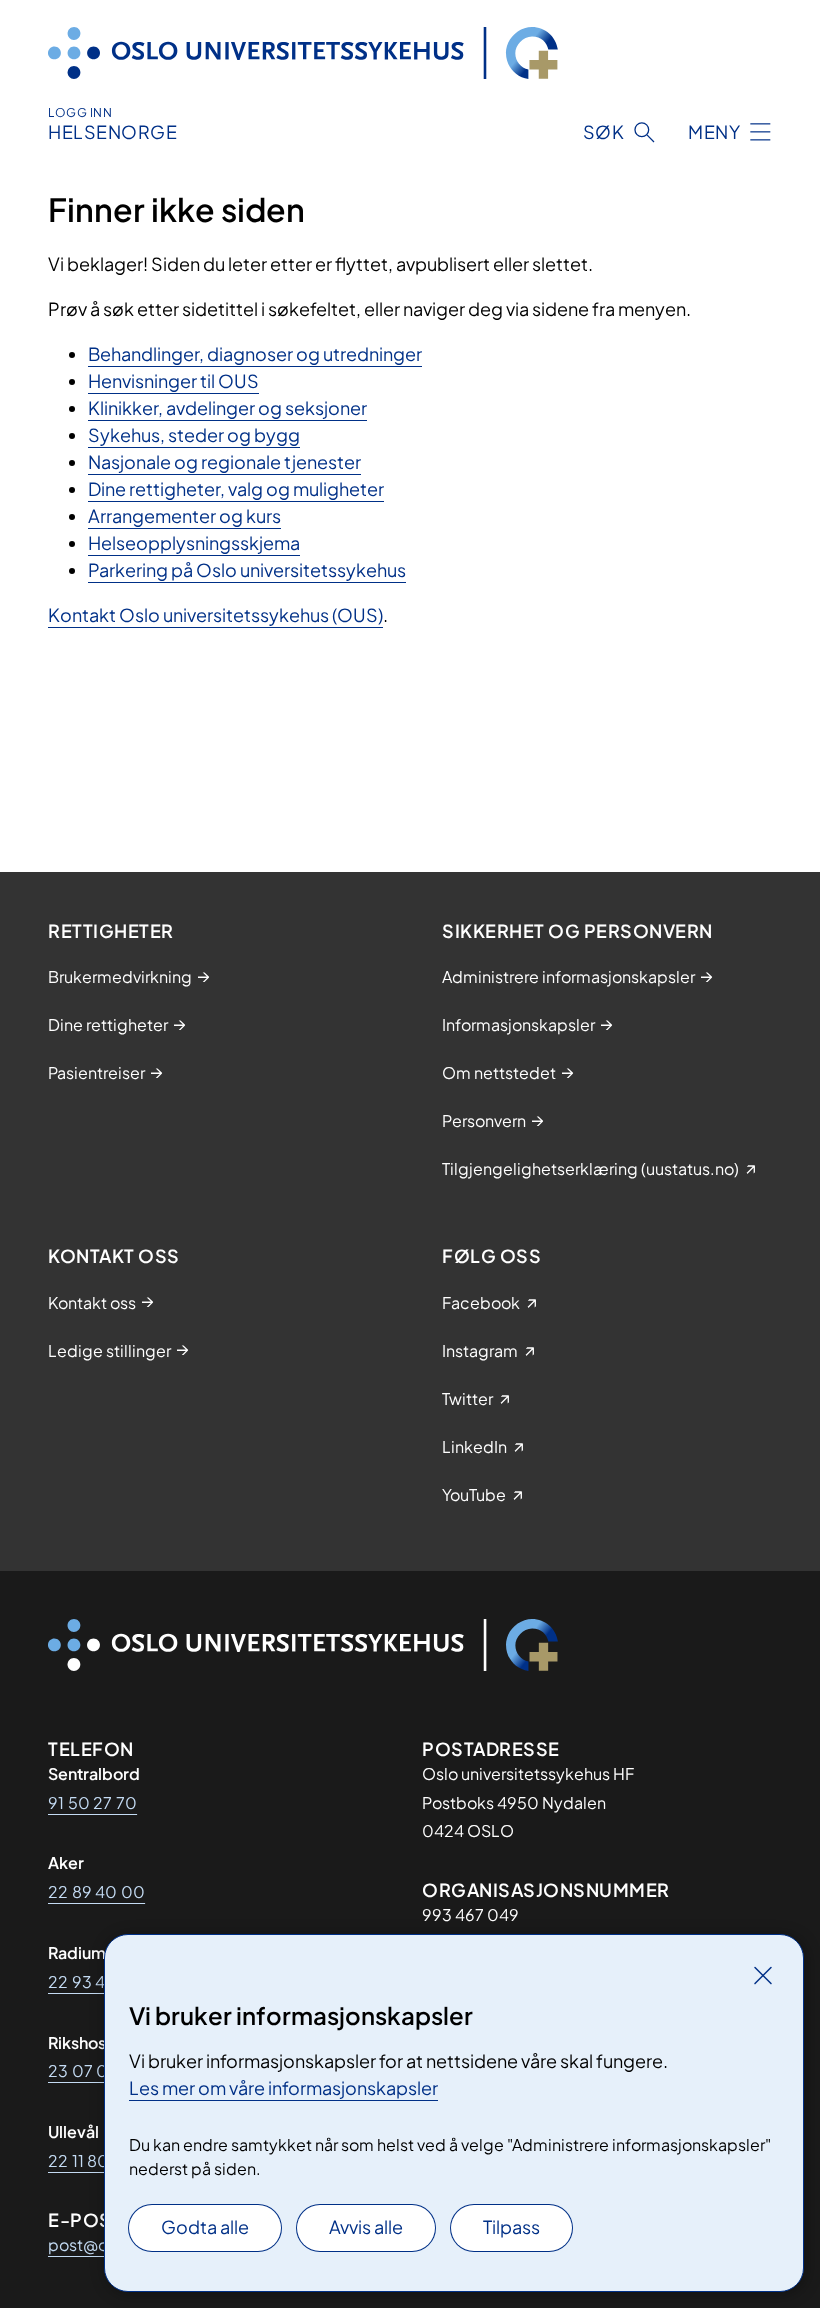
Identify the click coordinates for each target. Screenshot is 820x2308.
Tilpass (511, 2226)
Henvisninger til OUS (173, 380)
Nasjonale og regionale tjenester (224, 461)
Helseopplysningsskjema (194, 542)
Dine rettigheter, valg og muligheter (236, 488)
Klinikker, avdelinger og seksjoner (227, 407)
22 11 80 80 (91, 2160)
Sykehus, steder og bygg (194, 434)
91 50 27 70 (92, 1802)
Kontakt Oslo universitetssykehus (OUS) (215, 614)
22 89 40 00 (96, 1891)
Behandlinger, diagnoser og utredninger (255, 353)
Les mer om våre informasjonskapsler (283, 2087)
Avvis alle (366, 2226)
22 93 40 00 (96, 1981)
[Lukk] (763, 1975)
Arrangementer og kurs (184, 515)
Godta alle (205, 2226)
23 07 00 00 (98, 2070)
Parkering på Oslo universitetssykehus (247, 569)
